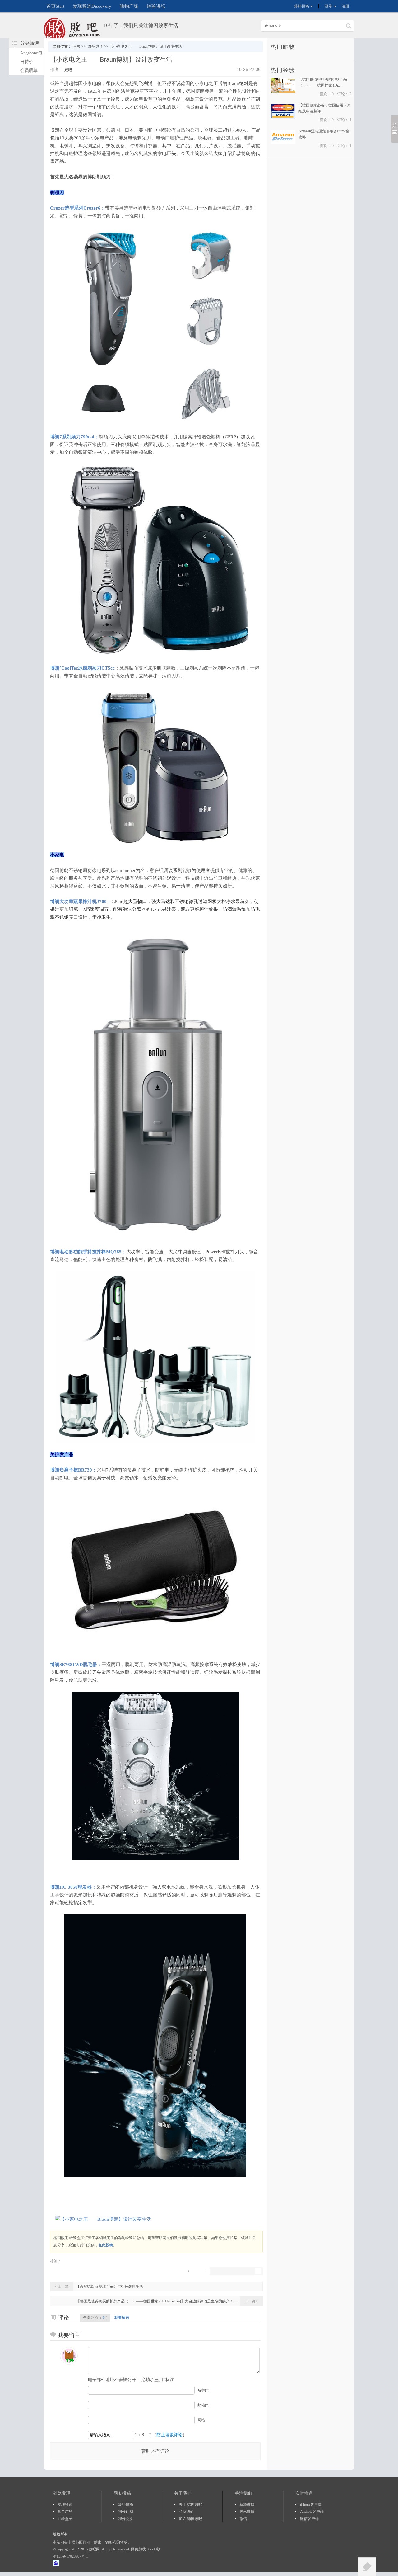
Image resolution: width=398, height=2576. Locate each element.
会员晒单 (29, 71)
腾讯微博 (247, 2512)
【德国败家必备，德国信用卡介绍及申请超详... (325, 108)
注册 (345, 6)
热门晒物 (283, 47)
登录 (329, 6)
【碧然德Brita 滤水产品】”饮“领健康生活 (109, 2286)
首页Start (55, 6)
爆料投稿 (302, 6)
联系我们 (186, 2512)
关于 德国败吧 (190, 2504)
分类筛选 (30, 43)
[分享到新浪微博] (224, 2271)
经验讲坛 (156, 6)
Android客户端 (312, 2512)
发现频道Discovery (92, 6)
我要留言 (122, 2318)
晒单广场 (65, 2512)
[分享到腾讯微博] (233, 2271)
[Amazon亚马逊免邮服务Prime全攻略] (283, 143)
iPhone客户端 (311, 2504)
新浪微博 (247, 2504)
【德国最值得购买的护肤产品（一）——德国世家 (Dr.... (323, 82)
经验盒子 (96, 46)
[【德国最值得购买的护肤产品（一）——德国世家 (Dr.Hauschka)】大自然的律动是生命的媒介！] (283, 92)
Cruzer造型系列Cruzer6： (78, 208)
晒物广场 (129, 6)
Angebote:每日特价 (31, 57)
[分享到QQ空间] (242, 2271)
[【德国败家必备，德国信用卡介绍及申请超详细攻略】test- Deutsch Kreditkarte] (283, 117)
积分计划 (126, 2512)
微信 (243, 2519)
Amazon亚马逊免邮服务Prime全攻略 (324, 134)
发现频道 (65, 2504)
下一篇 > (251, 2301)
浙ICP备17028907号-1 (70, 2556)
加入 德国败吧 (190, 2519)
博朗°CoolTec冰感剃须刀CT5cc (82, 668)
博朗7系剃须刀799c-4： (74, 437)
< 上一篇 (62, 2286)
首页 (77, 46)
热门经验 (283, 70)
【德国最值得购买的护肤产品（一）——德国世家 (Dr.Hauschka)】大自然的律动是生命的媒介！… (157, 2301)
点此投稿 (106, 2245)
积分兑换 (126, 2519)
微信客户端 (309, 2519)
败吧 (68, 70)
